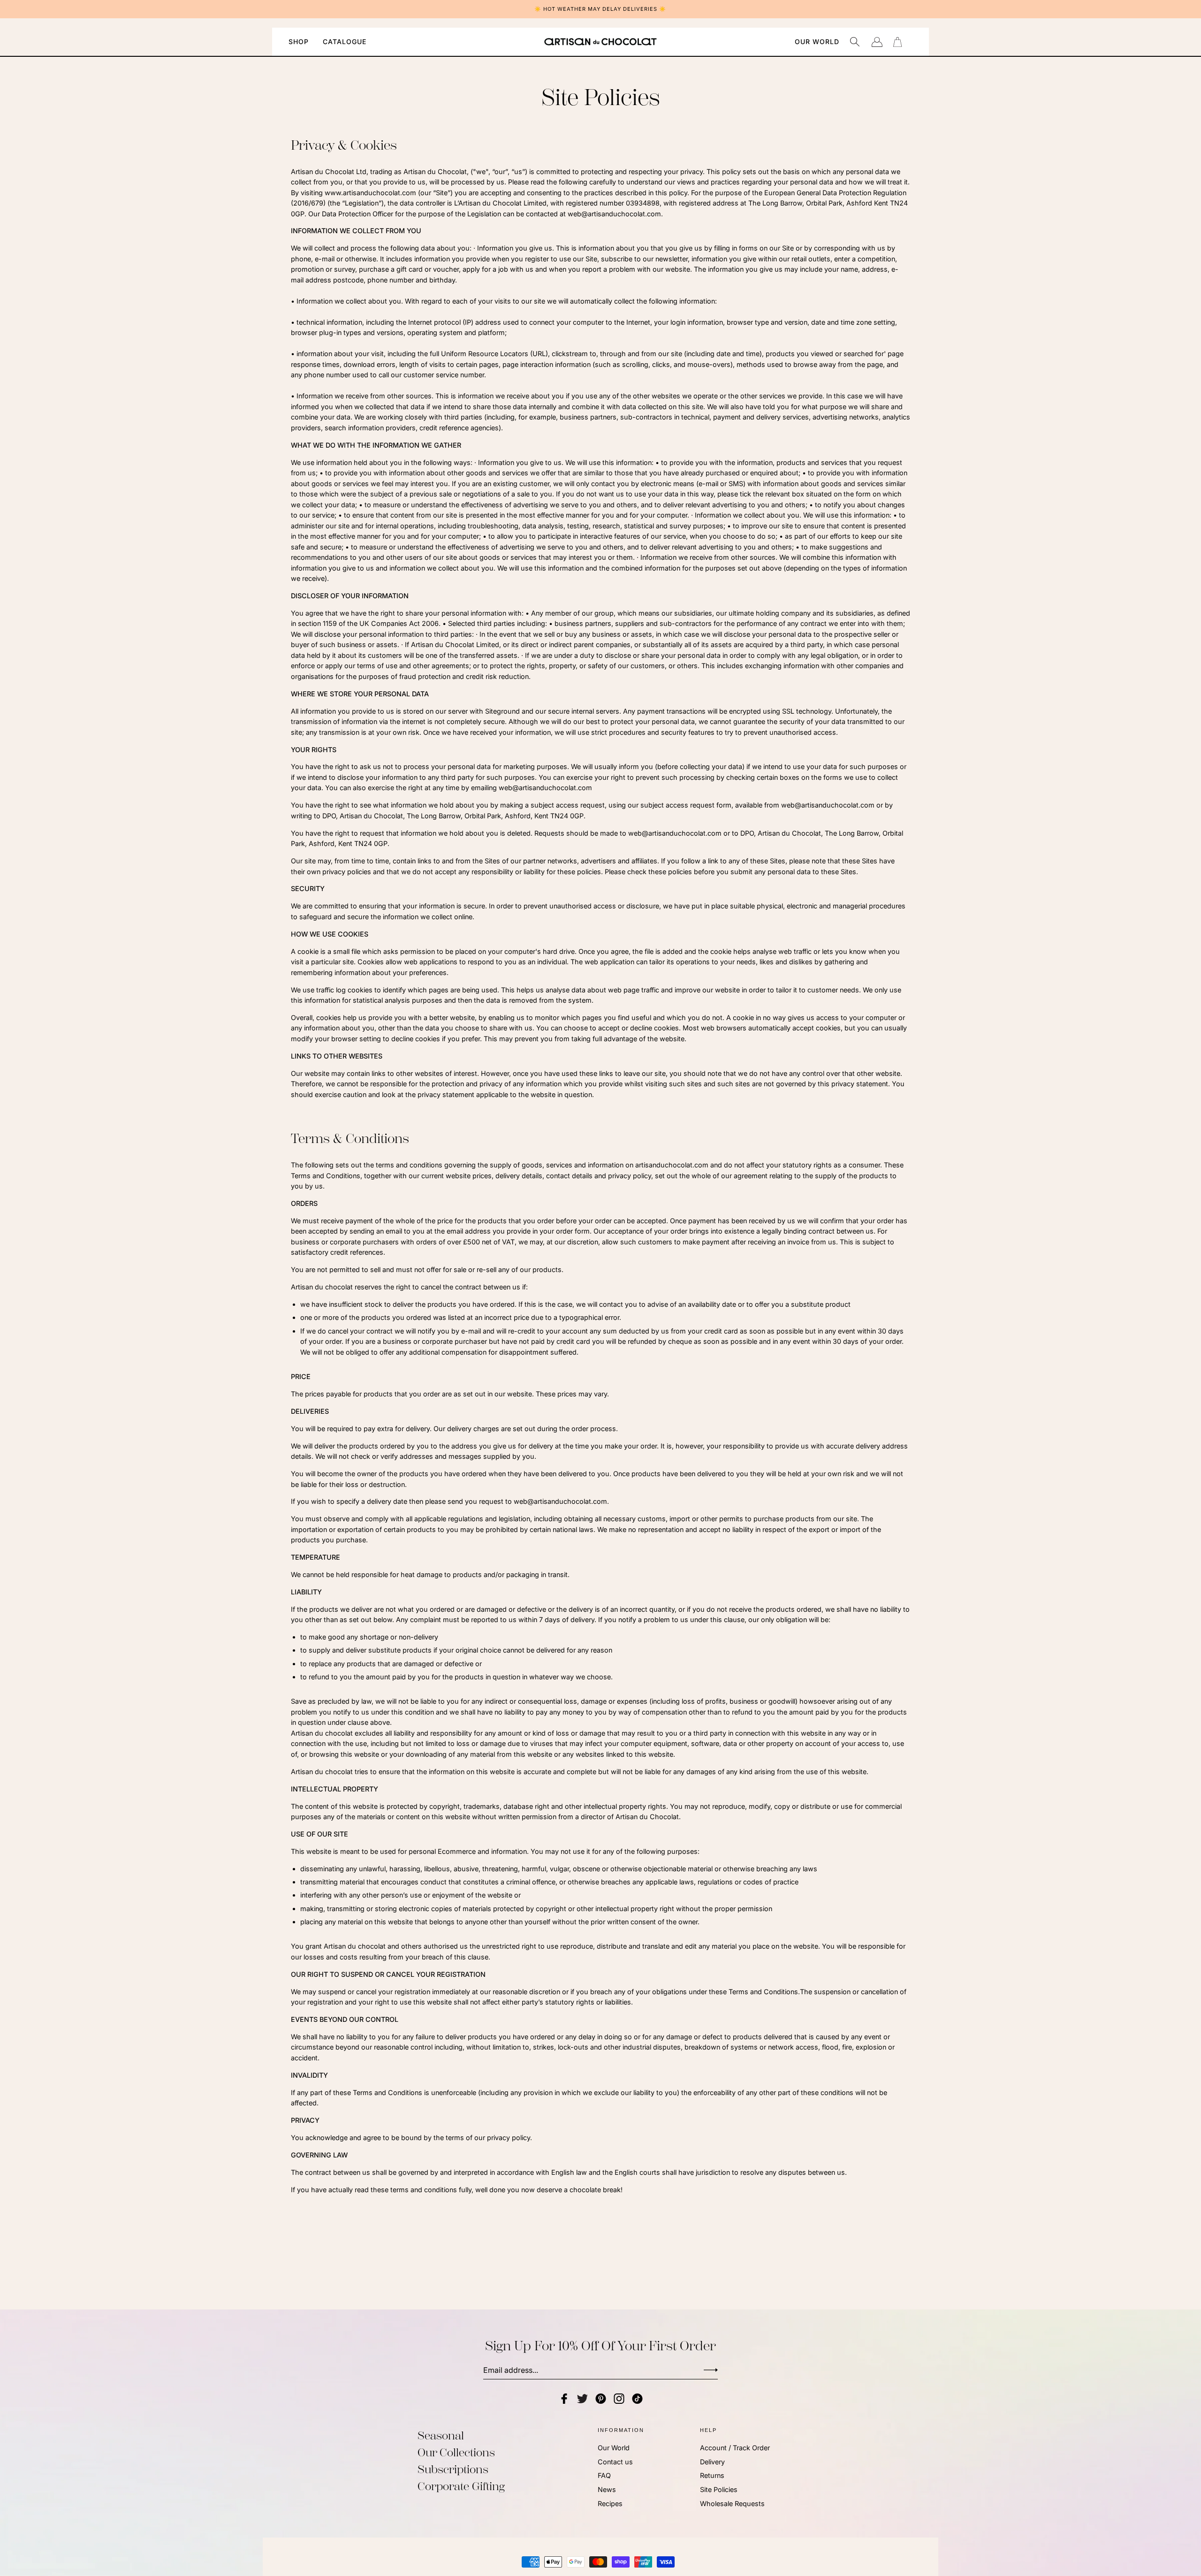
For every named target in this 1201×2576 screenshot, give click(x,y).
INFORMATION (621, 2430)
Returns (712, 2476)
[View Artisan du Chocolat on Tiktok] (637, 2399)
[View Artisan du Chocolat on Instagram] (619, 2399)
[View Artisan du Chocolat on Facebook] (564, 2399)
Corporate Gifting (461, 2486)
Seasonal (441, 2436)
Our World (614, 2448)
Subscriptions (453, 2469)
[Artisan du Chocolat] (600, 42)
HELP (708, 2430)
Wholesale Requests (732, 2504)
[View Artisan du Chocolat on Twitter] (582, 2399)
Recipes (610, 2504)
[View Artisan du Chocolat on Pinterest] (601, 2399)
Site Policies (719, 2489)
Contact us (615, 2462)
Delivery (712, 2462)
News (607, 2489)
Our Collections (456, 2453)
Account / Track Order (735, 2448)
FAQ (604, 2476)
